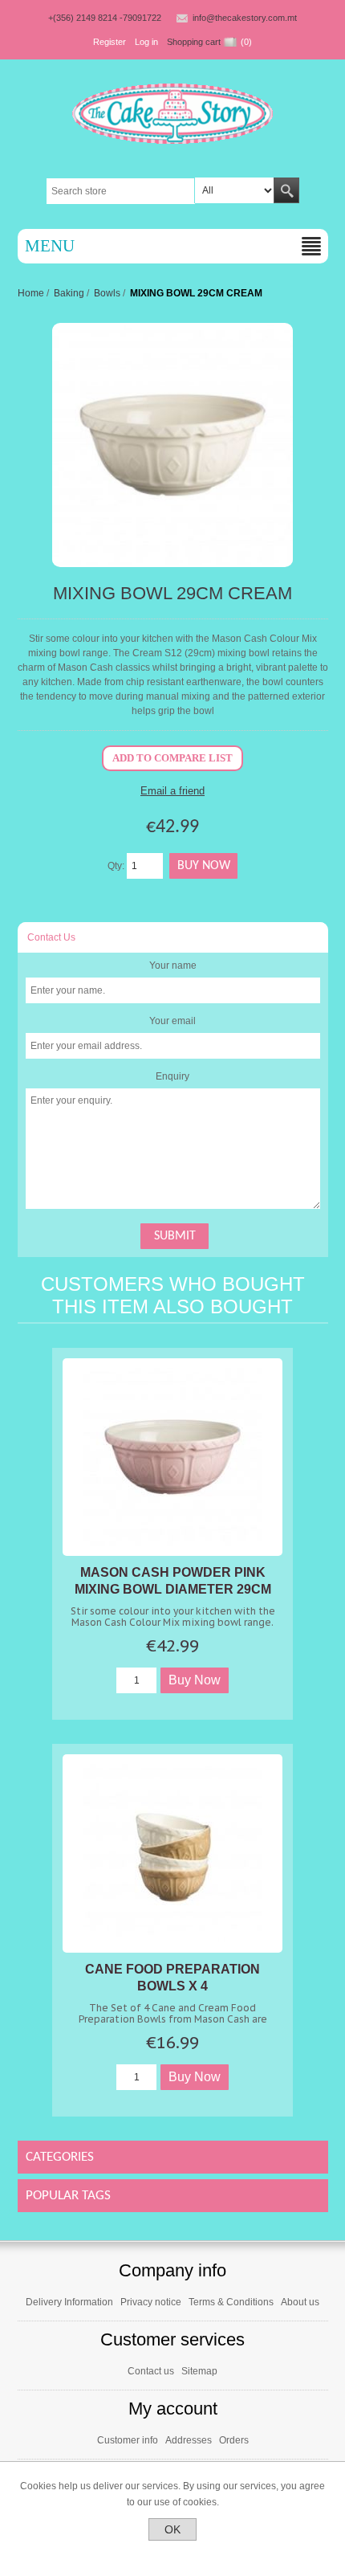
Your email (172, 1021)
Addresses (189, 2440)
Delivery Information (69, 2302)
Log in (146, 42)
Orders (234, 2440)
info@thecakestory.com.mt (245, 18)
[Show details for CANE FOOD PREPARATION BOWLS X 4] (172, 1853)
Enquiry (172, 1076)
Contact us (151, 2371)
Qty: (116, 866)
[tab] (173, 937)
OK (172, 2529)
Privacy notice (151, 2302)
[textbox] (121, 191)
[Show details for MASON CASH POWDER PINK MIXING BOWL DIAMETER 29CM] (172, 1457)
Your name (173, 965)
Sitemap (199, 2371)
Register (110, 42)
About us (300, 2302)
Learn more (173, 2554)
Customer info (128, 2440)
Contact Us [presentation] (51, 937)
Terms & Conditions (231, 2302)
